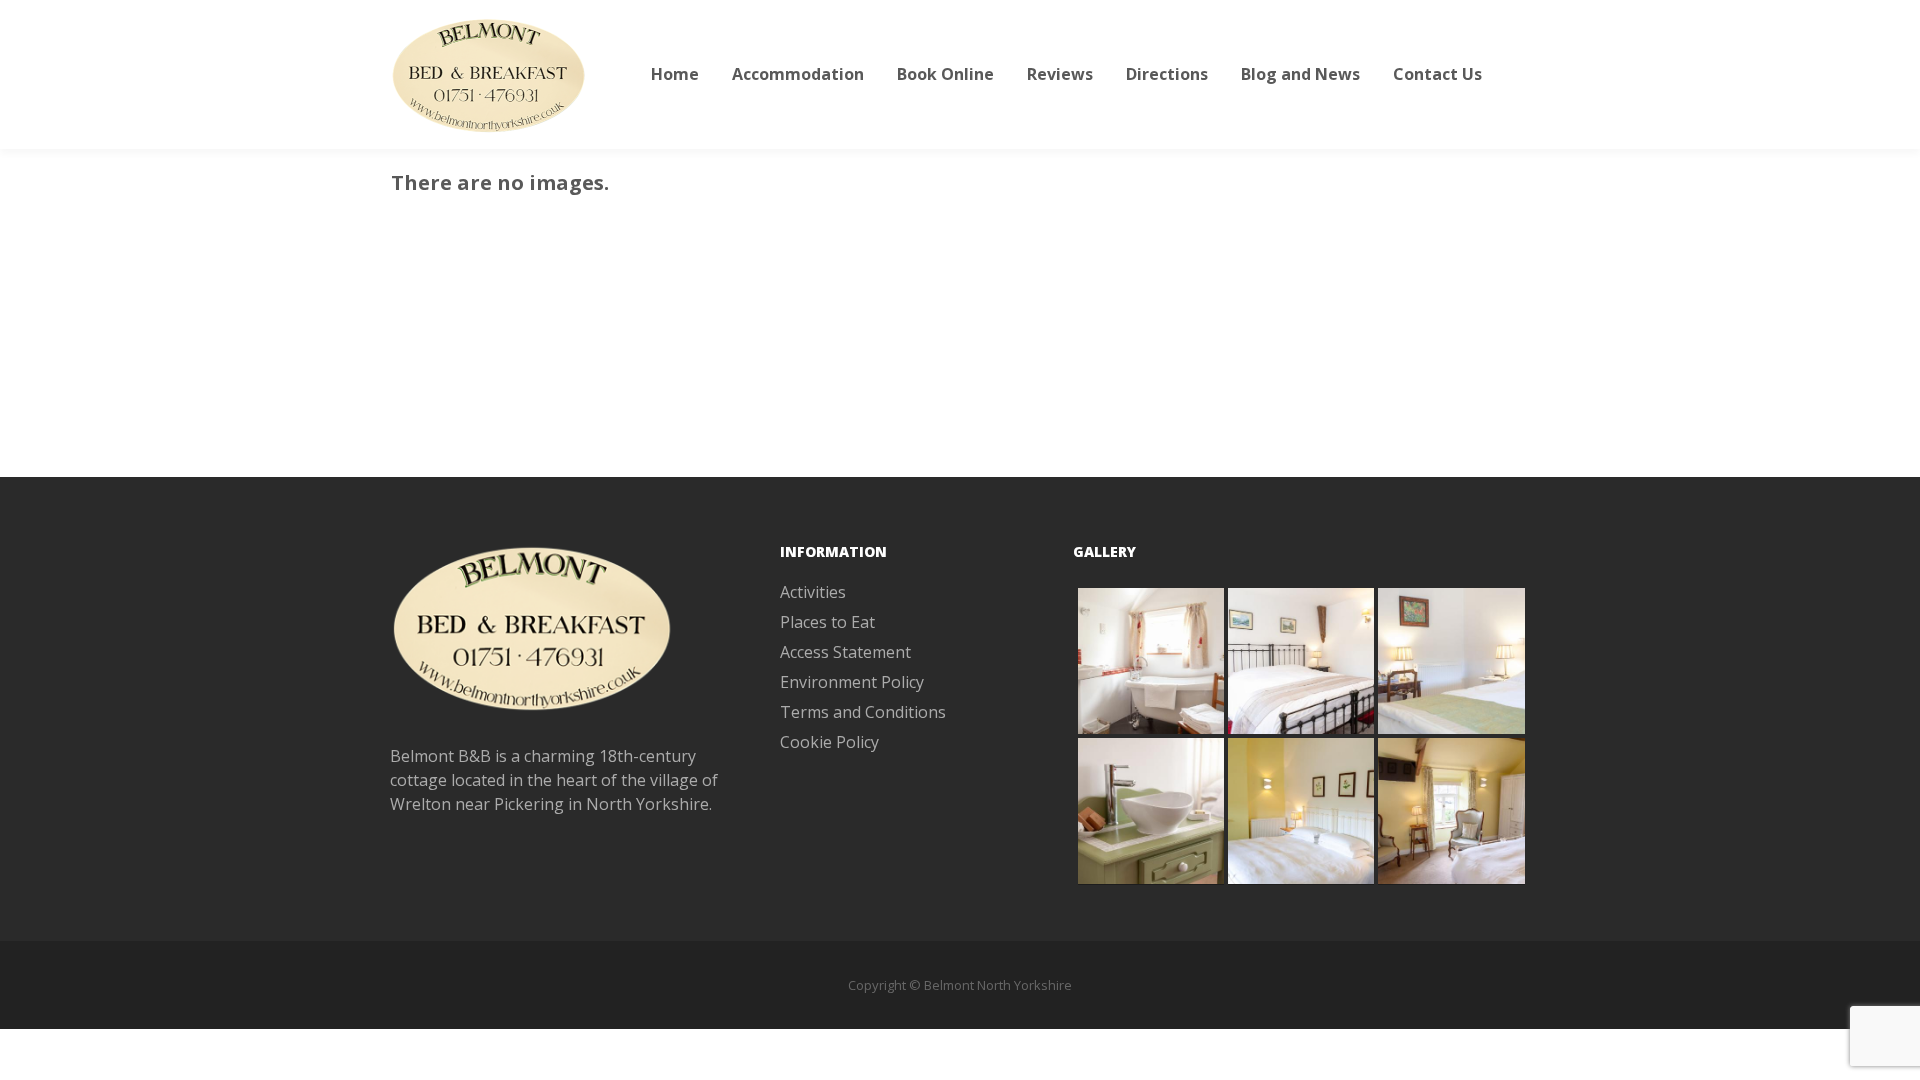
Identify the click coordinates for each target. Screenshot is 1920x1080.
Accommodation (798, 74)
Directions (1167, 74)
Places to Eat (827, 622)
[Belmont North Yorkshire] (490, 74)
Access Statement (845, 652)
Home (675, 74)
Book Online (945, 74)
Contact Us (1437, 74)
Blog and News (1300, 74)
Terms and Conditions (863, 712)
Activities (813, 592)
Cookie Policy (829, 742)
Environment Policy (852, 682)
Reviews (1060, 74)
